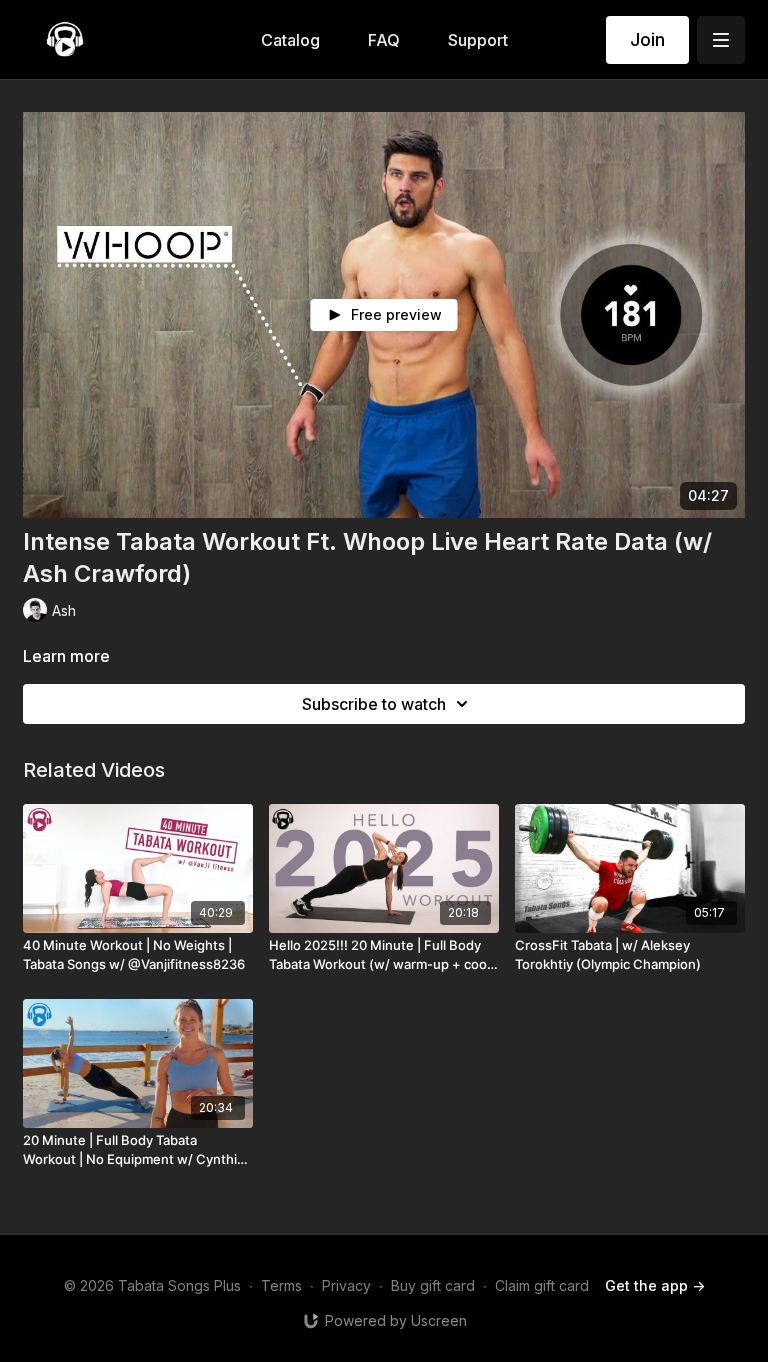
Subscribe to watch (374, 704)
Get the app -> (655, 1285)
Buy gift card (433, 1285)
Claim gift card (542, 1285)
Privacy (346, 1285)
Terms (281, 1285)
